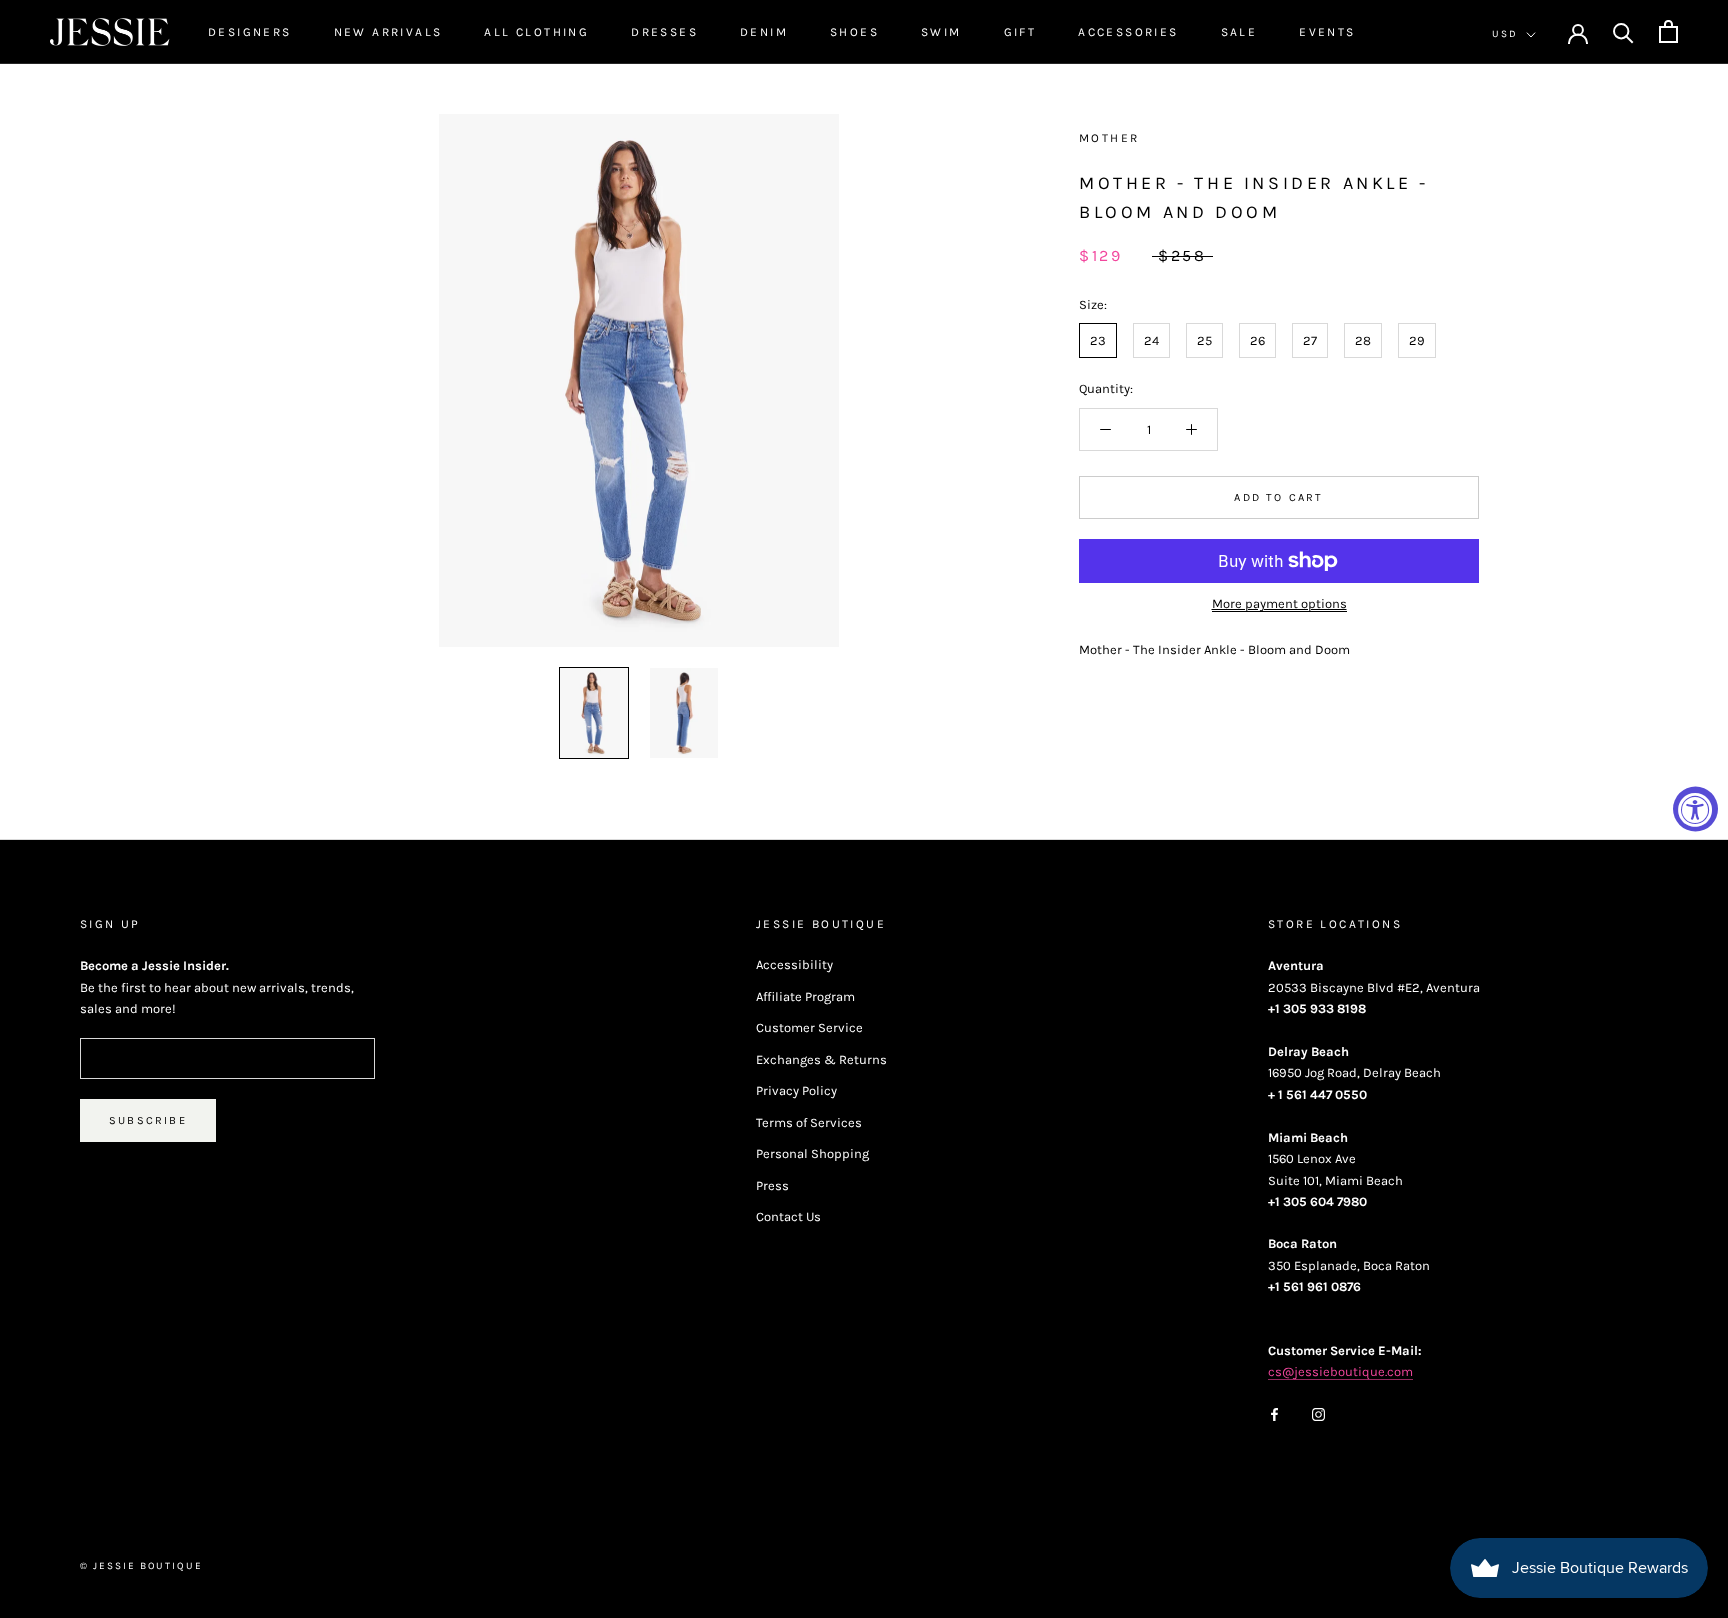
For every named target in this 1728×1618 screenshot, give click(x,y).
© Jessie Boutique (141, 1566)
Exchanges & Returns (821, 1059)
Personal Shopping (812, 1153)
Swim (941, 32)
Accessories (1128, 32)
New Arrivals (388, 32)
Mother (1109, 138)
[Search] (1623, 31)
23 (1098, 340)
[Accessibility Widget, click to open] (1695, 809)
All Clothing (536, 32)
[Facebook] (1274, 1413)
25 (1204, 340)
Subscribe (148, 1120)
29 (1417, 340)
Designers (250, 32)
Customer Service (809, 1027)
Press (772, 1185)
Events (1327, 32)
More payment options (1279, 603)
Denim (764, 32)
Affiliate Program (805, 996)
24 (1151, 340)
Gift (1020, 32)
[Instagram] (1318, 1413)
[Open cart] (1668, 31)
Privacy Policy (796, 1090)
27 (1310, 340)
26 (1257, 340)
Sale (1239, 32)
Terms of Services (809, 1122)
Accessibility (794, 964)
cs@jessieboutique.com (1340, 1371)
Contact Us (788, 1216)
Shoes (854, 32)
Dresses (664, 32)
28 (1363, 340)
